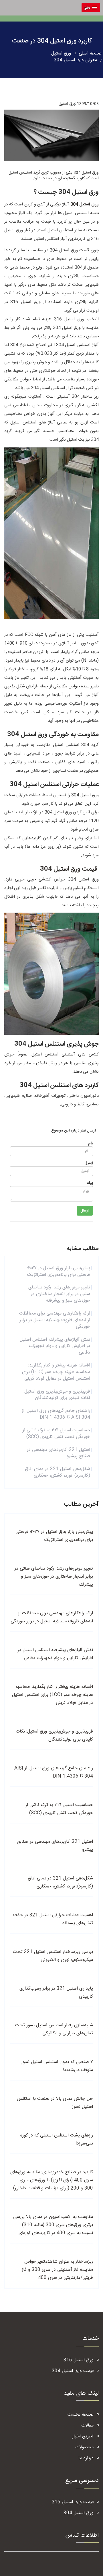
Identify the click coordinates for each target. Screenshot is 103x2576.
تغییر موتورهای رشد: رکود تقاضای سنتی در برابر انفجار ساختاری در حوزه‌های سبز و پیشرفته (59, 1294)
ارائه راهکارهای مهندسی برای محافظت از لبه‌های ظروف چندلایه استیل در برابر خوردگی (55, 1320)
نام (91, 1144)
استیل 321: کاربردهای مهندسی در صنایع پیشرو (59, 1453)
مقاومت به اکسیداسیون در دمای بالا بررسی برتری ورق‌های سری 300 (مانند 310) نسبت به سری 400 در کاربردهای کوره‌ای (53, 2225)
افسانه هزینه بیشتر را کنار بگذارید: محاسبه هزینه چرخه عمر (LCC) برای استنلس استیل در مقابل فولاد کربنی (56, 1372)
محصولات (84, 2447)
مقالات (87, 2426)
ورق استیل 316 (79, 2360)
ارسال (85, 1211)
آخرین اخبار (83, 2436)
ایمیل (89, 1163)
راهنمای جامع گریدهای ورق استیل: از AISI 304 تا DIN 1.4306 (56, 1414)
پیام (90, 1183)
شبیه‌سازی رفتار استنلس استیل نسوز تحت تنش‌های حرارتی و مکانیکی (54, 2029)
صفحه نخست (81, 2415)
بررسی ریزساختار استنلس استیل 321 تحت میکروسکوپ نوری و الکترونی (53, 1956)
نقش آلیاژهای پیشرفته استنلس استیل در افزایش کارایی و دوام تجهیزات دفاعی (55, 1346)
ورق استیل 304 (79, 2513)
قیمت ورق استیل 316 (73, 2502)
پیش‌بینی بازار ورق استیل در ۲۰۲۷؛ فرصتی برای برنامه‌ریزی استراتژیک (59, 1272)
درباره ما (86, 2458)
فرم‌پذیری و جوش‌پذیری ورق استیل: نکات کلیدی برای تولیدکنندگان (57, 1395)
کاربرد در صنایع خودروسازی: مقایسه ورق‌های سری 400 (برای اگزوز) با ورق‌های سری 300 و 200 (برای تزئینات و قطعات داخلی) (52, 2180)
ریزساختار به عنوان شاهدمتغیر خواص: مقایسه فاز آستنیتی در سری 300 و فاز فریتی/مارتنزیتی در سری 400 (57, 2270)
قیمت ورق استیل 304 (73, 2371)
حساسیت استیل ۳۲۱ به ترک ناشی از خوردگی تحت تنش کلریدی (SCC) (56, 1434)
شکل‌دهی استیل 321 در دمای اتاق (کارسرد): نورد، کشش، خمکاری (58, 1472)
